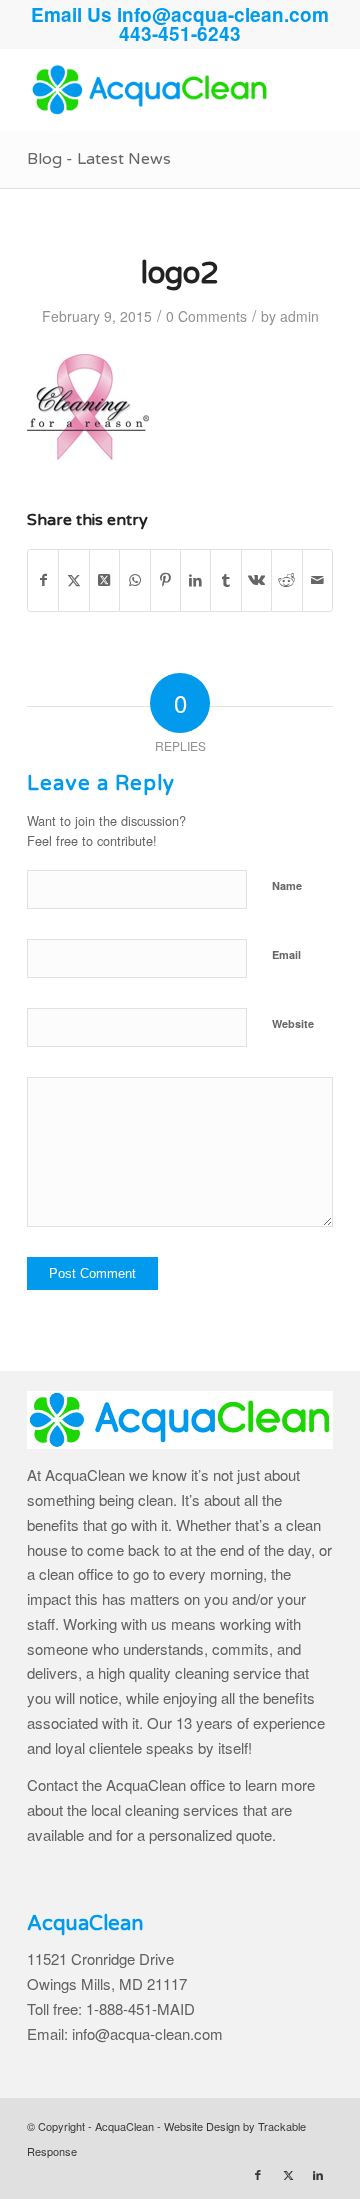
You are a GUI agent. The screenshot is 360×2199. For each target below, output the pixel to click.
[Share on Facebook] (43, 580)
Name (287, 885)
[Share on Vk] (256, 580)
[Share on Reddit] (286, 580)
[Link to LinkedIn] (318, 2174)
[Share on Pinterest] (165, 580)
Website (293, 1023)
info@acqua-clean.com (223, 14)
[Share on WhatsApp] (134, 580)
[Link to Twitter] (288, 2174)
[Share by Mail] (317, 580)
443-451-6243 (180, 33)
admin (299, 316)
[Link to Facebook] (258, 2174)
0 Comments (206, 316)
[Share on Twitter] (73, 580)
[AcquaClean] (149, 90)
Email (286, 954)
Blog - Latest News (99, 159)
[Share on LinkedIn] (195, 580)
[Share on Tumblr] (225, 580)
